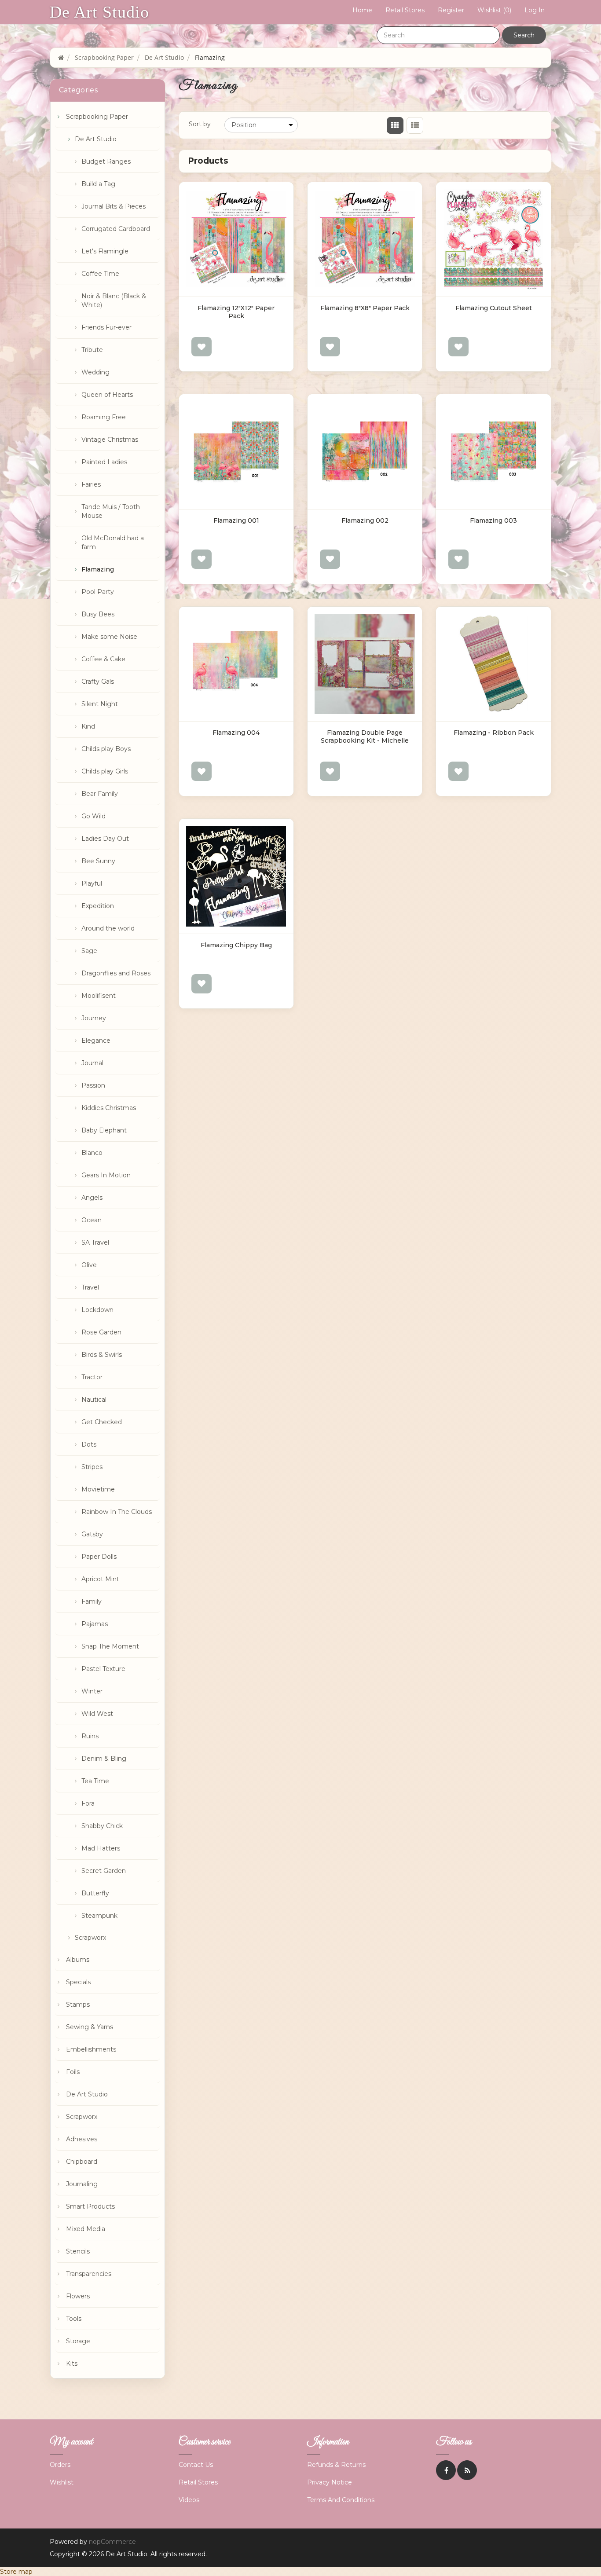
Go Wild (93, 816)
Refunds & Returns (336, 2465)
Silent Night (100, 704)
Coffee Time (100, 274)
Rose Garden (101, 1332)
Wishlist (62, 2482)
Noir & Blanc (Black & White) (114, 300)
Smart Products (90, 2206)
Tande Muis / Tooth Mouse (111, 511)
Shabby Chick (102, 1826)
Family (92, 1601)
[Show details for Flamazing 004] (236, 664)
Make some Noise (109, 637)
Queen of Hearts (107, 395)
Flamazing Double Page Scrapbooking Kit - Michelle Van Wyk (365, 740)
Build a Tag (98, 184)
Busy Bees (98, 614)
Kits (72, 2363)
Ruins (90, 1736)
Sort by (200, 124)
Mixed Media (86, 2229)
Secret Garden (104, 1871)
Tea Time (95, 1781)
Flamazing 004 (236, 733)
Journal (92, 1063)
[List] (415, 125)
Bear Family (100, 794)
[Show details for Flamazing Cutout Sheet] (493, 239)
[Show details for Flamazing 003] (493, 451)
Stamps (78, 2004)
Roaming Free (104, 417)
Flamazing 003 (493, 520)
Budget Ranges (106, 161)
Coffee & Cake (103, 659)
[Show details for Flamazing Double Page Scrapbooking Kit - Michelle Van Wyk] (365, 664)
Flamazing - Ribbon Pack (494, 733)
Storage (78, 2341)
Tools (74, 2319)
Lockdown (97, 1310)
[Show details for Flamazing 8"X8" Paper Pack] (365, 239)
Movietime (98, 1489)
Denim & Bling (104, 1759)
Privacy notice (330, 2482)
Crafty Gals (98, 682)
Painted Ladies (104, 462)
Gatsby (92, 1534)
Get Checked (102, 1422)
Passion (93, 1085)
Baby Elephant (104, 1130)
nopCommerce (112, 2542)
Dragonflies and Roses (116, 973)
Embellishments (91, 2049)
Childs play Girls (105, 771)
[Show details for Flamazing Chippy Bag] (236, 876)
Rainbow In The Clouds (117, 1512)
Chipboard (82, 2162)
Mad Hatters (101, 1848)
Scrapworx (90, 1938)
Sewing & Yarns (90, 2027)
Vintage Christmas (110, 440)
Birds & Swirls (102, 1355)
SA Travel (95, 1242)
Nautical (94, 1400)
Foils (73, 2072)
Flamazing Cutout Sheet (494, 308)
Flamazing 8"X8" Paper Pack (365, 308)
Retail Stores (405, 10)
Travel (90, 1287)
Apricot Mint (100, 1579)
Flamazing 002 (365, 520)
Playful (92, 883)
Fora (88, 1803)
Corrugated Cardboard (116, 229)
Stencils (78, 2251)
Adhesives (82, 2139)
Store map (16, 2572)
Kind (88, 726)
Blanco (92, 1153)
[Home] (61, 57)
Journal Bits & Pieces (114, 206)
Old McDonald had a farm (113, 542)
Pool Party (98, 592)
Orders (60, 2465)
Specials (78, 1982)
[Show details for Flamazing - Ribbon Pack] (493, 664)
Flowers (78, 2296)
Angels (92, 1198)
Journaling (82, 2184)
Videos (189, 2500)
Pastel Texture (103, 1669)
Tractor (92, 1377)
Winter (92, 1691)
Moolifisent (99, 996)
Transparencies (89, 2274)
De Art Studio (99, 12)
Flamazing (98, 569)
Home (362, 10)
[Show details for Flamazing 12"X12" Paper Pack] (236, 239)
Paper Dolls (99, 1557)
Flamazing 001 (236, 520)
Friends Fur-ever (106, 327)
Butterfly (95, 1893)
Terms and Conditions (341, 2500)
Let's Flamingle (105, 251)
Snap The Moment (110, 1646)
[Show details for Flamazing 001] (236, 451)
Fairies (91, 484)
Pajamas (95, 1624)
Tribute (92, 350)
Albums (78, 1960)
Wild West (97, 1714)
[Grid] (395, 125)
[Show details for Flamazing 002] (365, 451)
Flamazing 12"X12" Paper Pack (236, 312)
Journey (94, 1018)
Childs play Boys (106, 749)
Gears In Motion (106, 1175)
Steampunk (99, 1916)
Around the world (108, 928)
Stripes (92, 1467)
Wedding (95, 372)
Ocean (92, 1220)
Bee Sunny (98, 861)
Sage (89, 951)
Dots (89, 1444)
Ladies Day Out (105, 839)
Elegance (96, 1041)
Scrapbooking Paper (97, 117)
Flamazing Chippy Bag (236, 945)
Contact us (196, 2465)
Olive (89, 1265)
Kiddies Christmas (109, 1108)
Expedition (98, 906)
